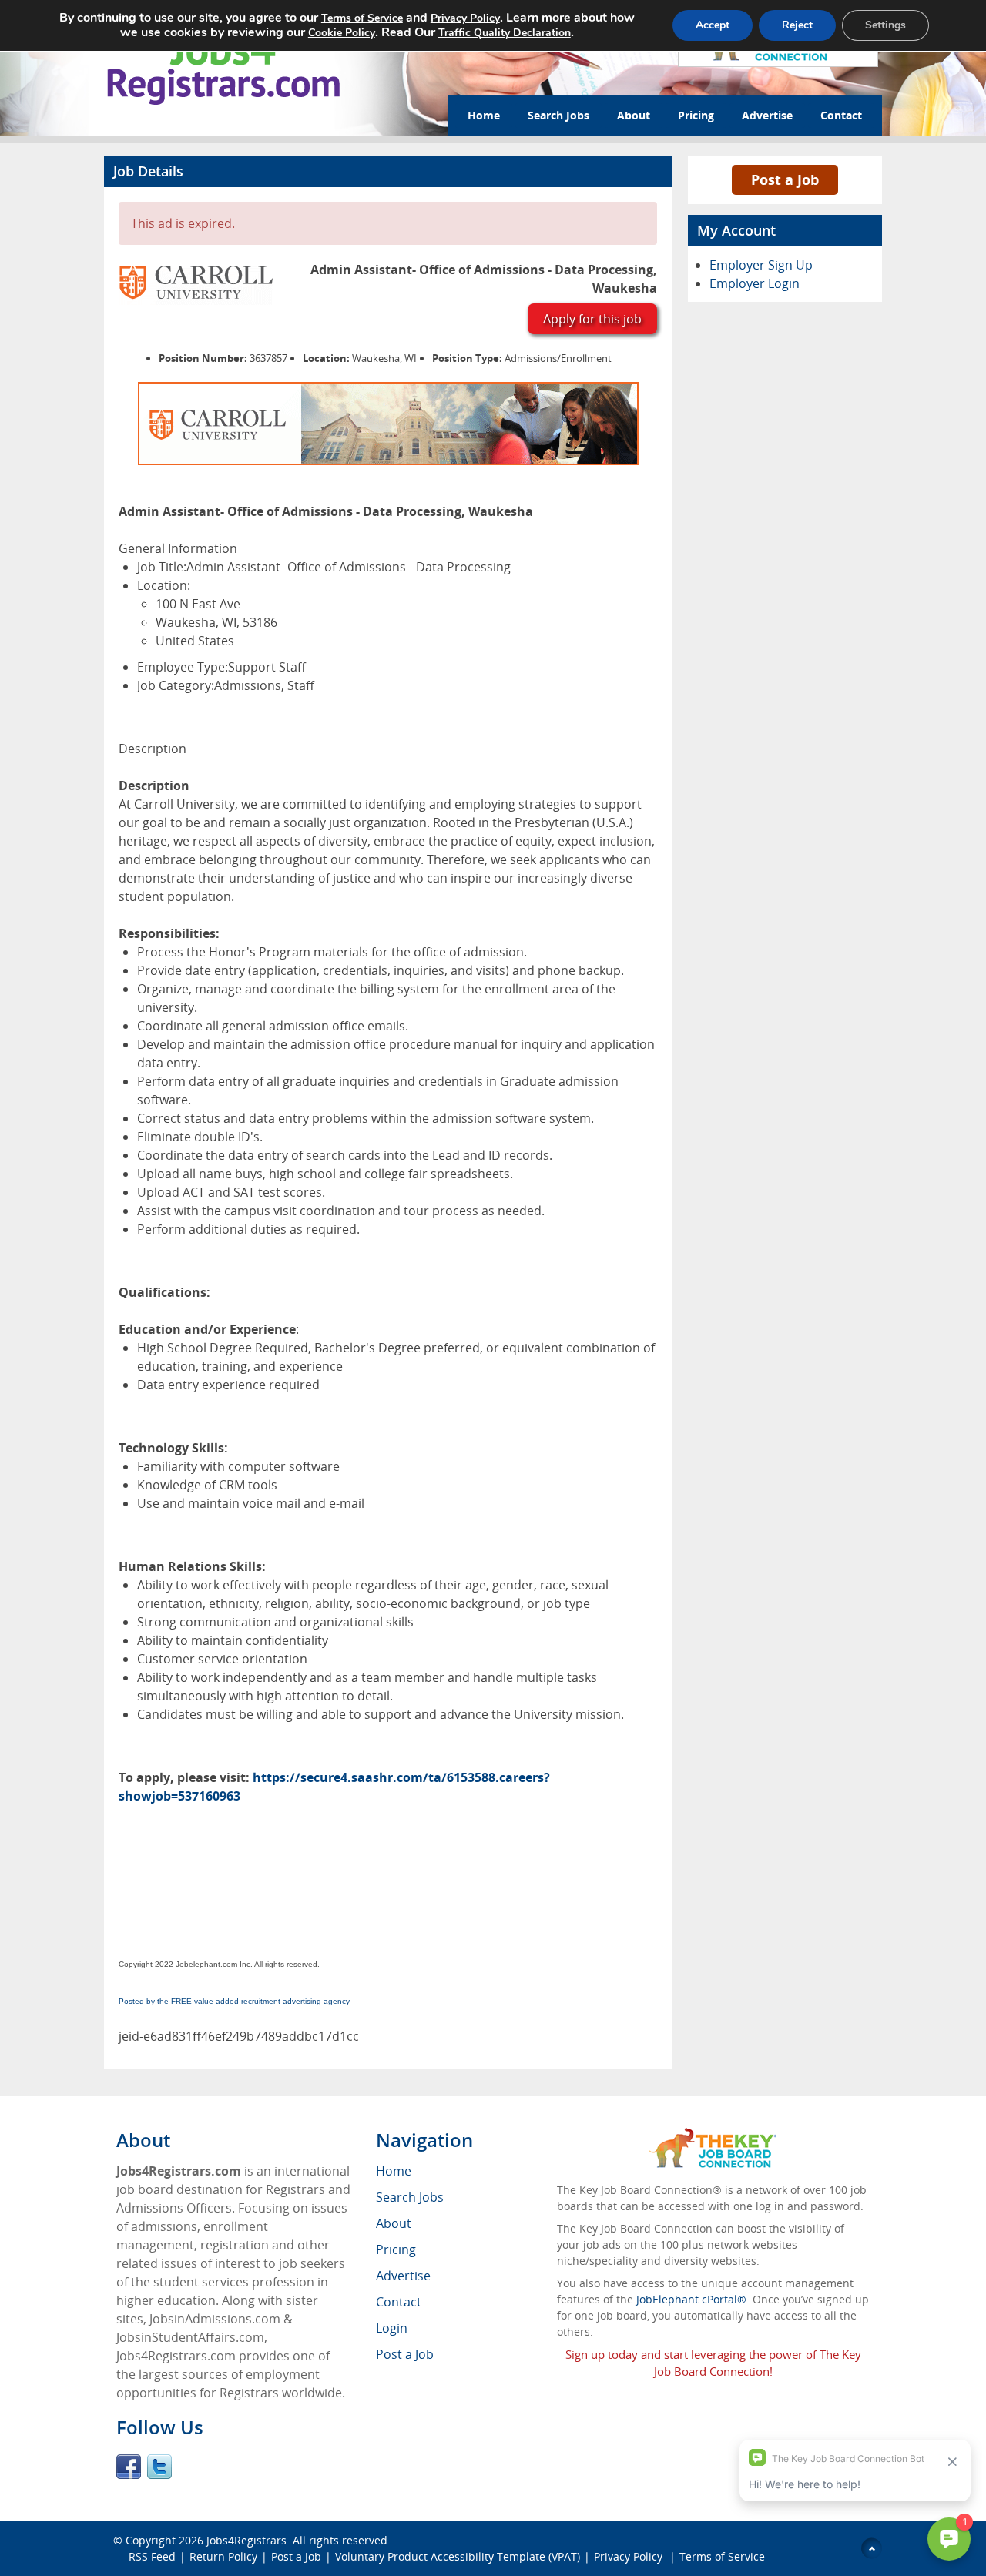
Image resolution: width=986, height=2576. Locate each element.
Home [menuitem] (394, 2171)
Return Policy (223, 2556)
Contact (841, 115)
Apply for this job (592, 319)
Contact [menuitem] (399, 2302)
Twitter (159, 2467)
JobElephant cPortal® (691, 2299)
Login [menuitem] (392, 2328)
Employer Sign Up (761, 265)
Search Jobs (558, 115)
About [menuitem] (394, 2223)
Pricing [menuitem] (396, 2249)
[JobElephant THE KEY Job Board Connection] (713, 2135)
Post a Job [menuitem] (405, 2354)
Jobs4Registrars (246, 2540)
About (634, 115)
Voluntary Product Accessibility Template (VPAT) (458, 2556)
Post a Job (785, 179)
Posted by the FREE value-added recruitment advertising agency (234, 2001)
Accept (713, 25)
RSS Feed (152, 2556)
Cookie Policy (342, 33)
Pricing (696, 115)
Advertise (767, 115)
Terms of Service (722, 2556)
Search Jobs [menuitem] (410, 2197)
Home (484, 115)
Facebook (129, 2467)
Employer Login (755, 283)
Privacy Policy (630, 2556)
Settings (885, 25)
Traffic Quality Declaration (505, 33)
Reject (797, 25)
